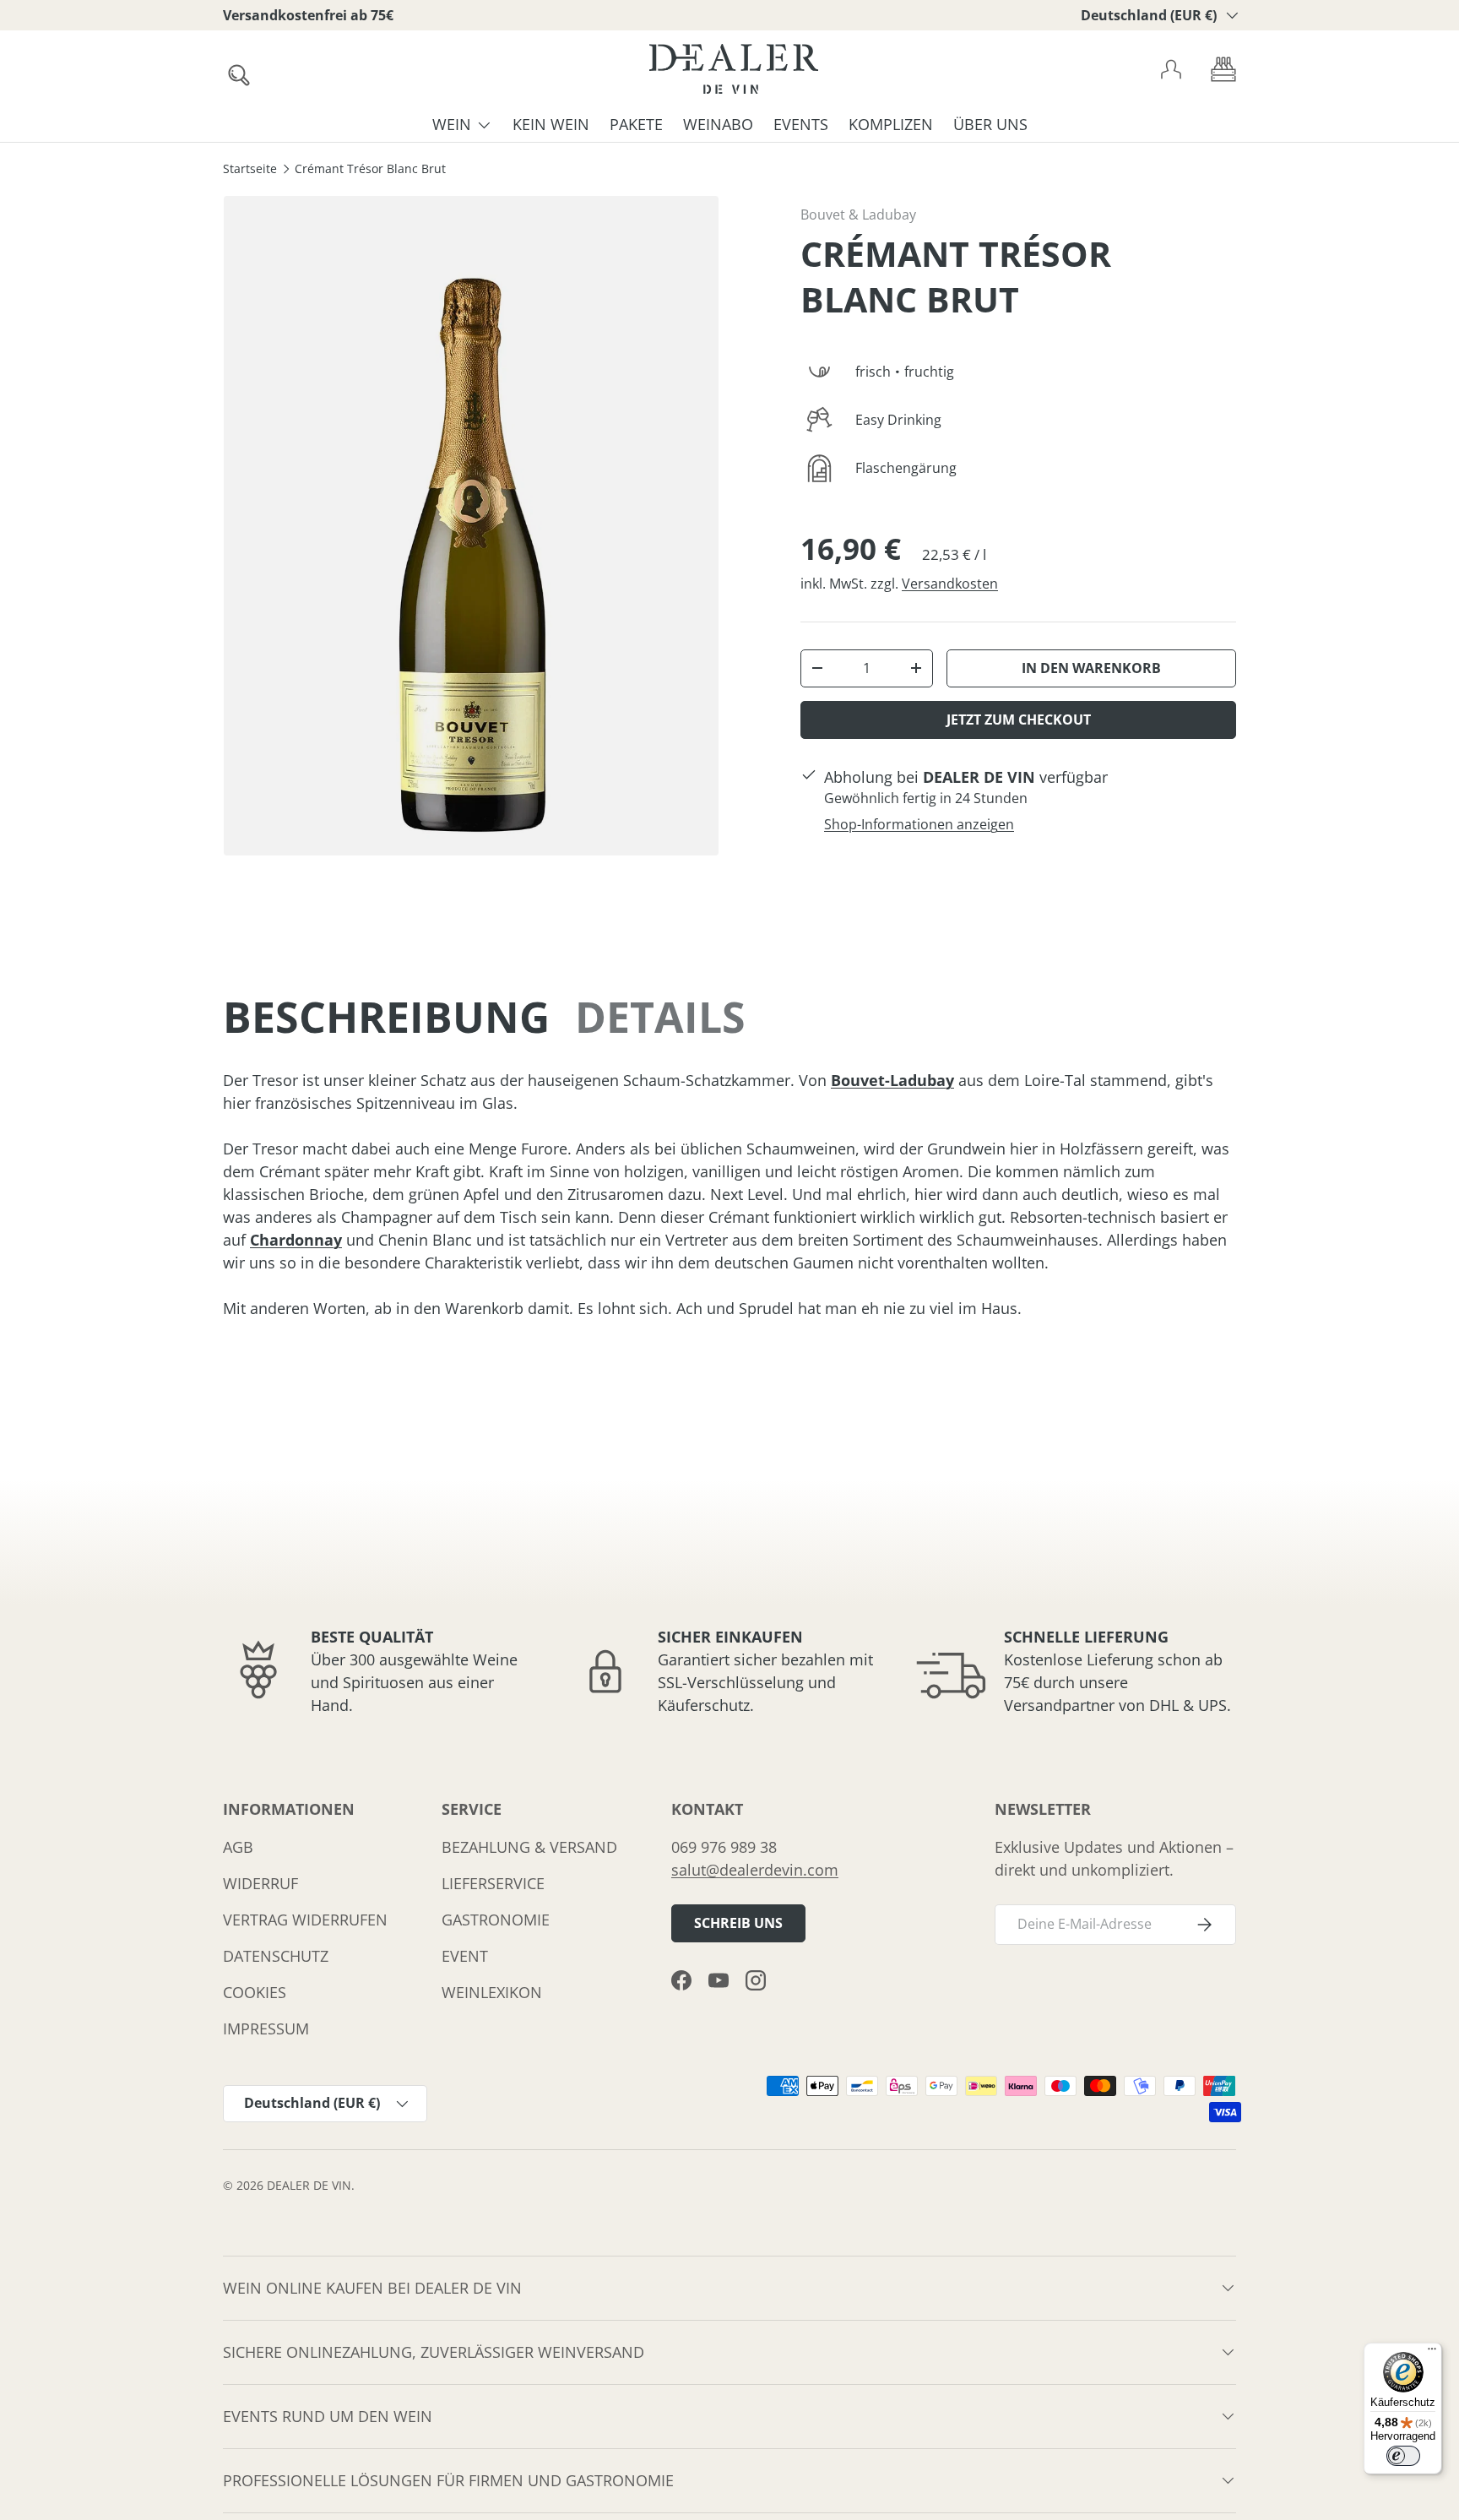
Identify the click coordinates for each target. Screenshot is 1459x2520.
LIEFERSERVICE (493, 1883)
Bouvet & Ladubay (858, 215)
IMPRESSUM (266, 2028)
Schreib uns (738, 1923)
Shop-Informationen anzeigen (919, 824)
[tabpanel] (729, 1195)
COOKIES (255, 1992)
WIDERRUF (260, 1883)
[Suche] (234, 70)
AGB (238, 1847)
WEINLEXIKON (492, 1992)
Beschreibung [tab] (386, 1017)
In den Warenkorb (1091, 668)
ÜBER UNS (990, 124)
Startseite (250, 170)
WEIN (452, 124)
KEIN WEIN (551, 124)
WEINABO (718, 124)
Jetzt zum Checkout (1019, 720)
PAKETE (636, 124)
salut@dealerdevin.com (755, 1870)
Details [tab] (660, 1017)
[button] (1223, 69)
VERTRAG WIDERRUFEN (305, 1920)
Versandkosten (950, 584)
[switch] (1403, 2456)
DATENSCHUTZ (276, 1956)
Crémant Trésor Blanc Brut (370, 170)
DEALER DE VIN (309, 2186)
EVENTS (801, 124)
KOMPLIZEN (891, 124)
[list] (471, 526)
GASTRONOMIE (496, 1920)
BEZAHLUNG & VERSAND (529, 1847)
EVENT (465, 1956)
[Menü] (1432, 2353)
